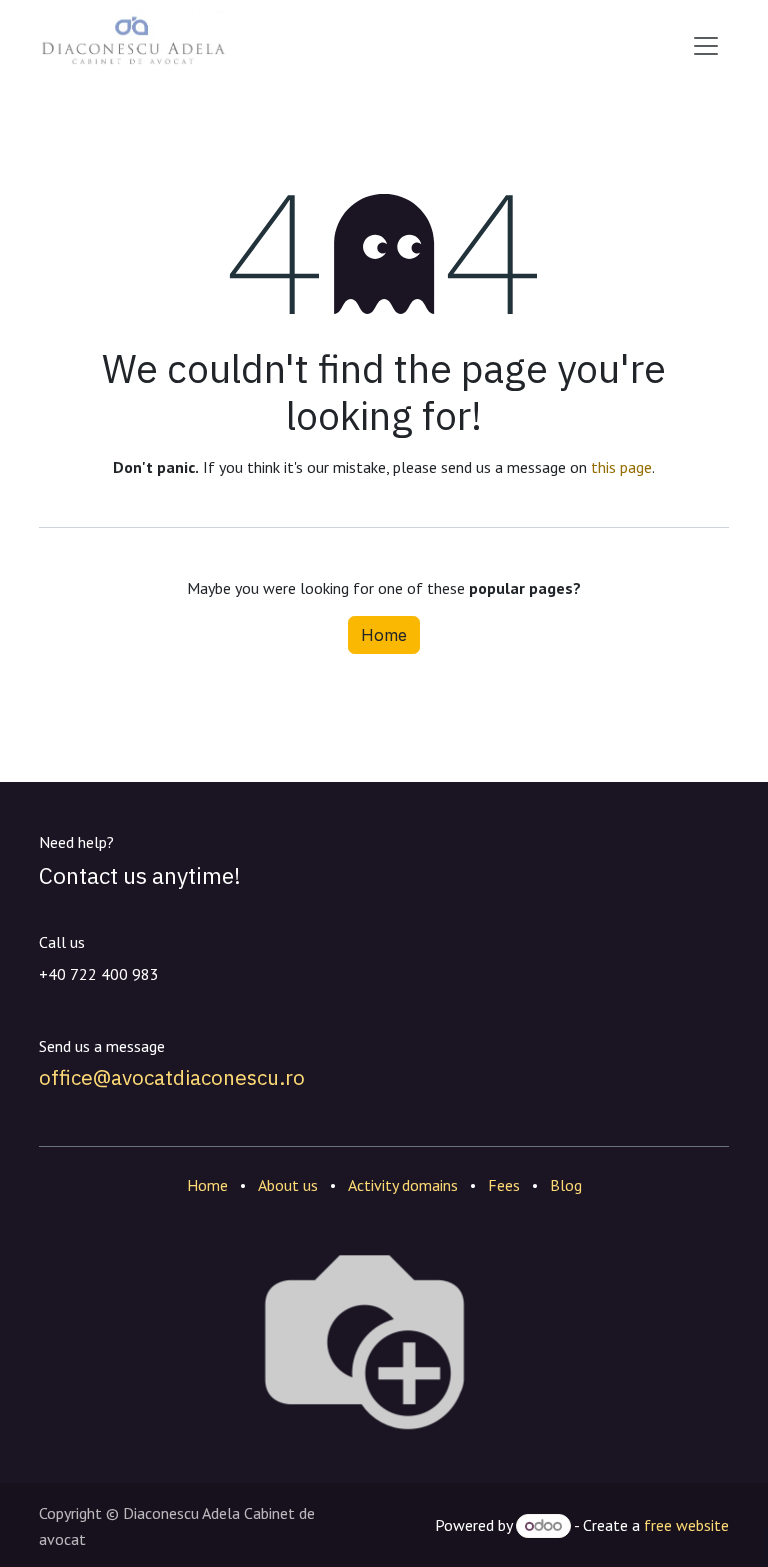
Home (384, 635)
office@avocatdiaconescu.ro (172, 1077)
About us (288, 1185)
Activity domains (403, 1185)
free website (686, 1525)
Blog (566, 1185)
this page (621, 467)
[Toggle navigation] (706, 45)
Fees (504, 1185)
